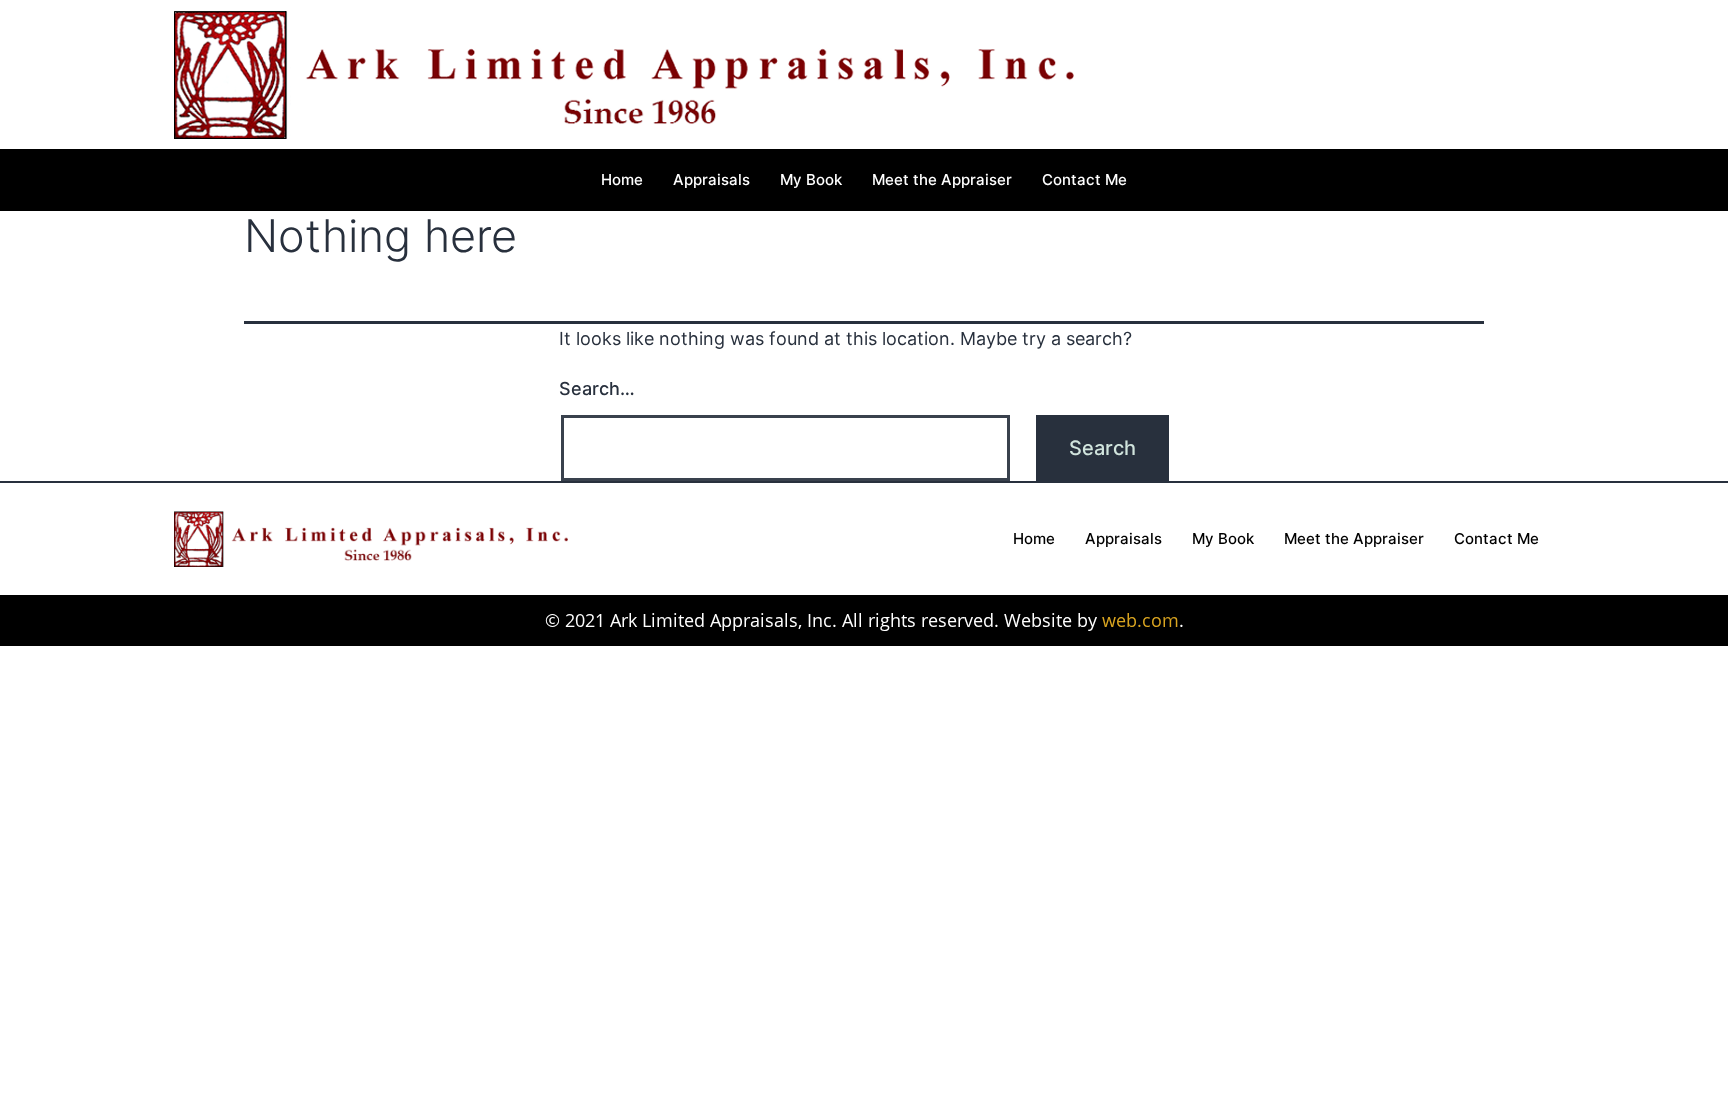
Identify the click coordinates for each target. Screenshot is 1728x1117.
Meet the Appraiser (942, 179)
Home (622, 179)
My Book (811, 179)
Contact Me (1084, 179)
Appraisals (711, 179)
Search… (597, 388)
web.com (1140, 620)
